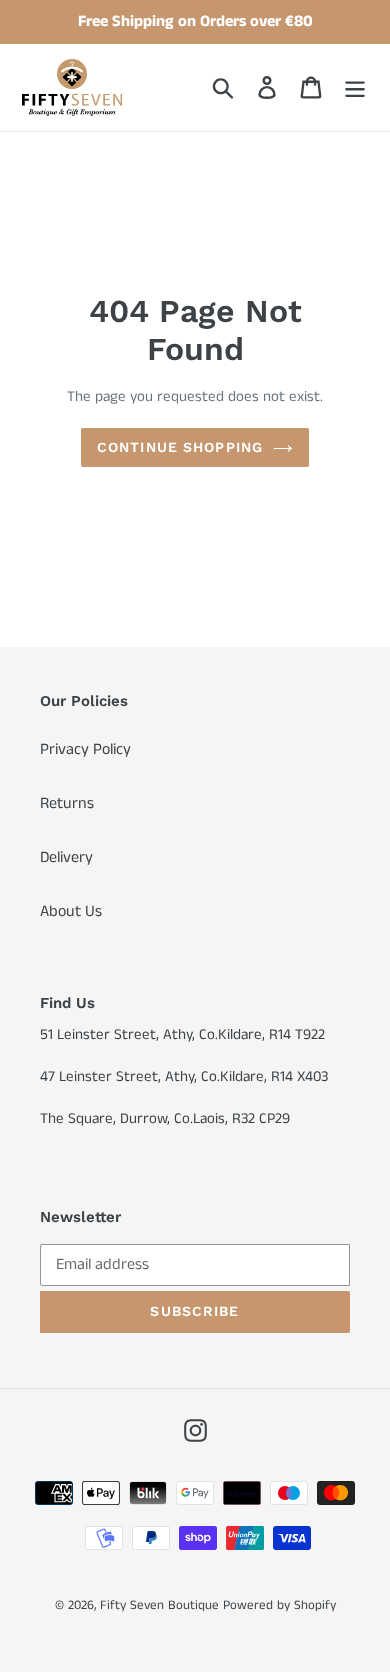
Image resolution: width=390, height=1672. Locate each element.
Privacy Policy (85, 749)
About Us (71, 911)
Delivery (66, 857)
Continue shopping (180, 447)
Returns (67, 803)
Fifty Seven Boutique (159, 1605)
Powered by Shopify (279, 1605)
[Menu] (355, 87)
